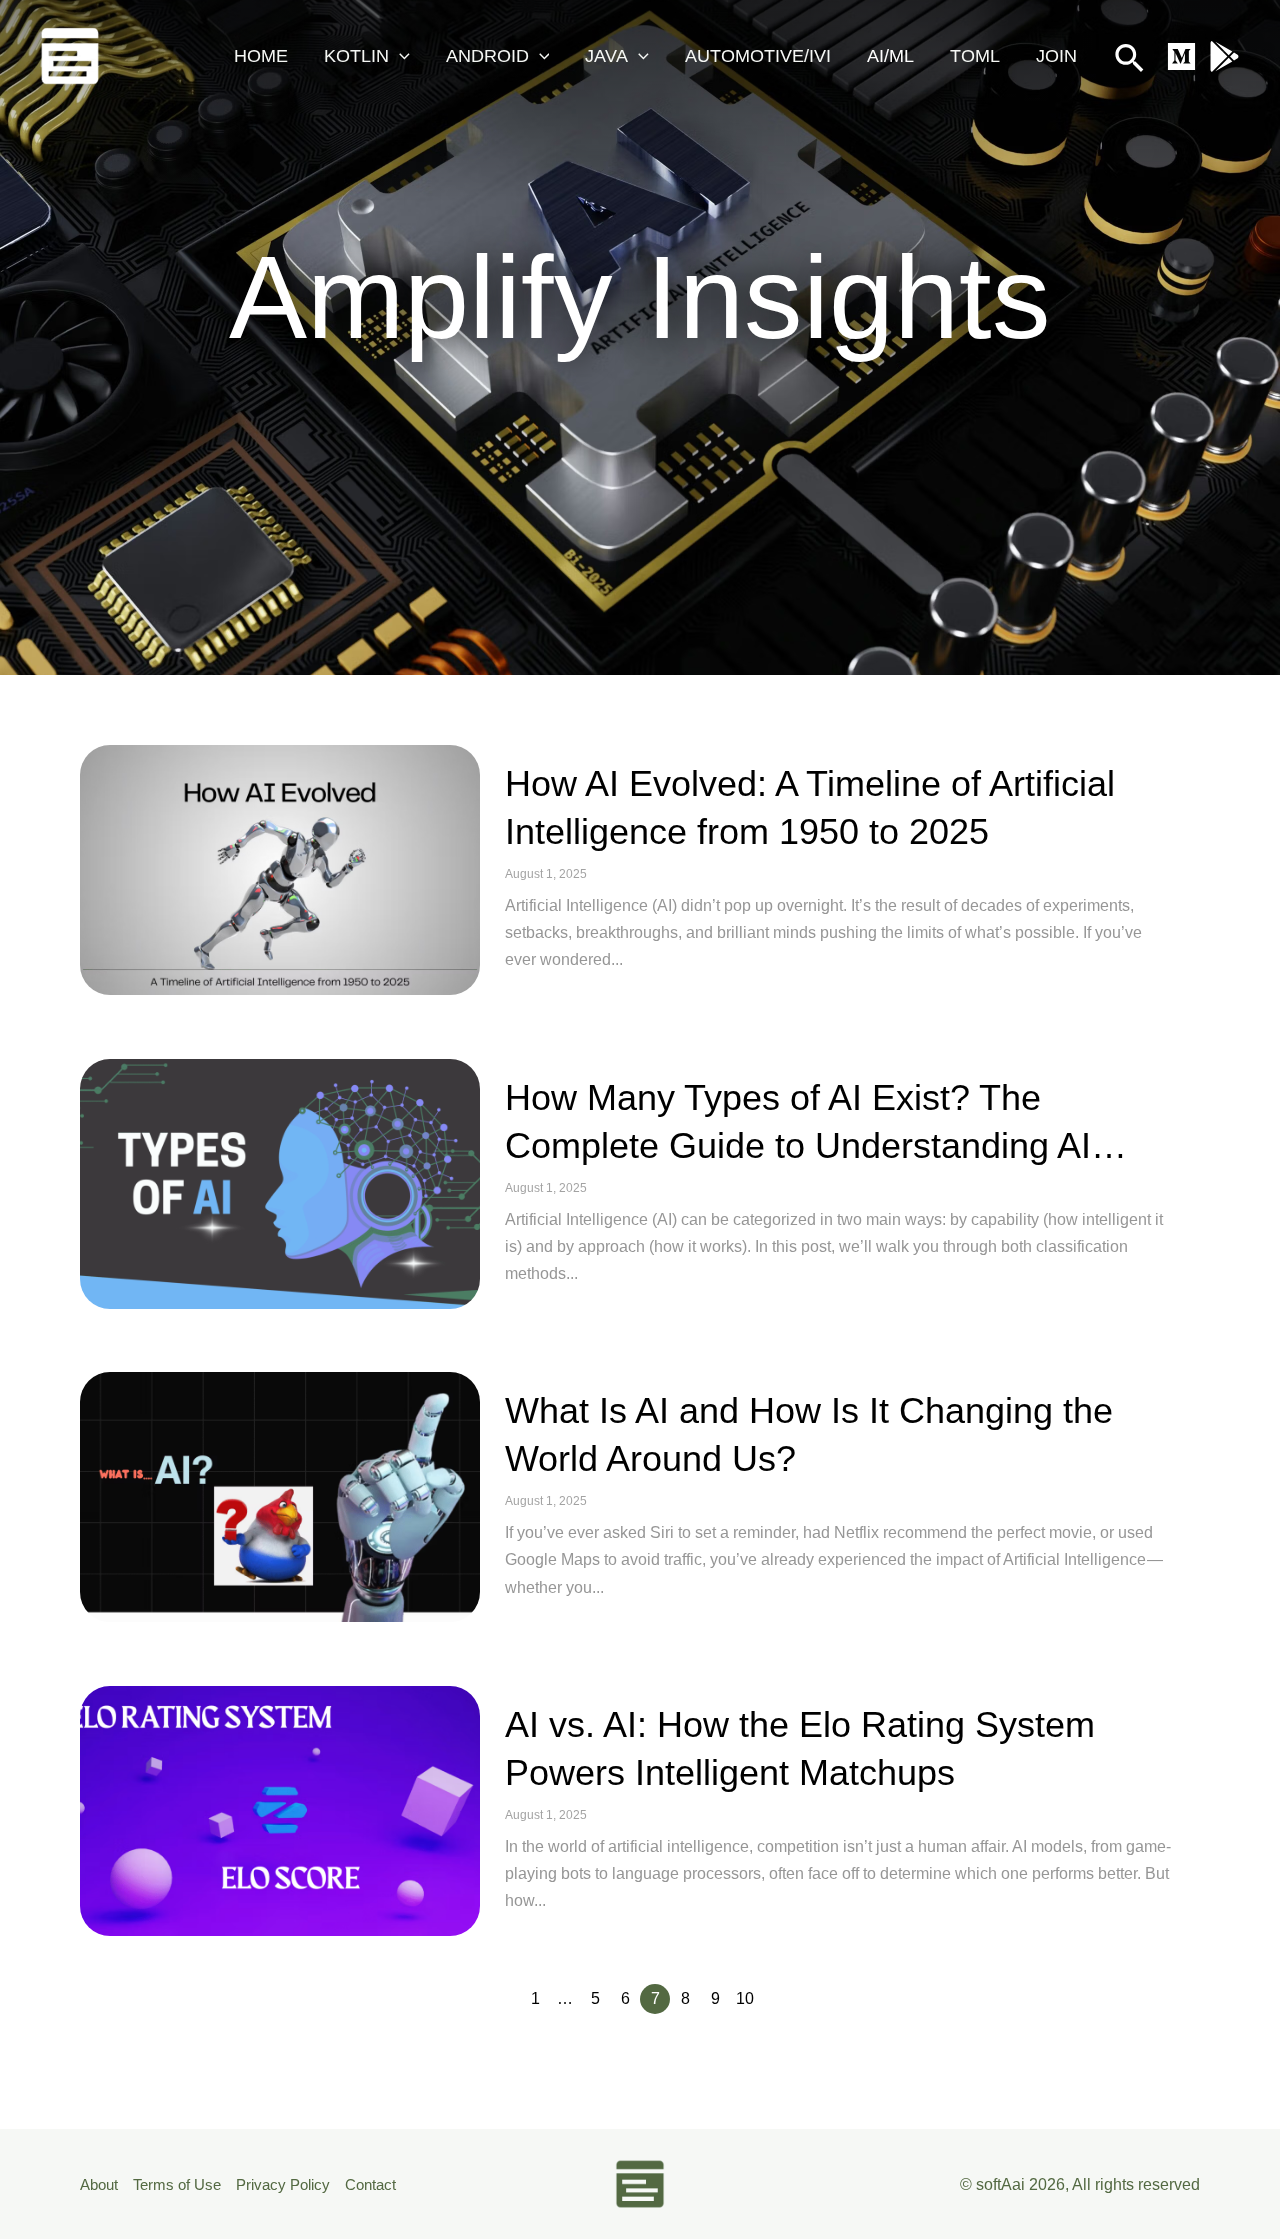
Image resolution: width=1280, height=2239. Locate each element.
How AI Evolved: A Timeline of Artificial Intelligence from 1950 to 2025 (810, 807)
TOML (975, 56)
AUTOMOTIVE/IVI (758, 56)
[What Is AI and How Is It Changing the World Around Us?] (280, 1497)
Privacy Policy (283, 2184)
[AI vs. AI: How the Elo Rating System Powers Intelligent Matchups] (280, 1811)
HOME (261, 56)
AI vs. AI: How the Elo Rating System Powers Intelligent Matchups (800, 1748)
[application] (399, 56)
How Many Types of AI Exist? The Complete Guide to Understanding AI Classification (798, 1123)
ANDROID (487, 56)
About (99, 2184)
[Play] (1224, 56)
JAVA (606, 56)
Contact (370, 2184)
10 (745, 1998)
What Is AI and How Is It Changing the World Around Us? (809, 1434)
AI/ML (890, 56)
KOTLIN (356, 56)
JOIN (1056, 56)
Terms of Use (177, 2184)
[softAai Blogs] (70, 54)
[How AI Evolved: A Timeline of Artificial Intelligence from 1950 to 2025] (280, 870)
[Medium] (1181, 56)
